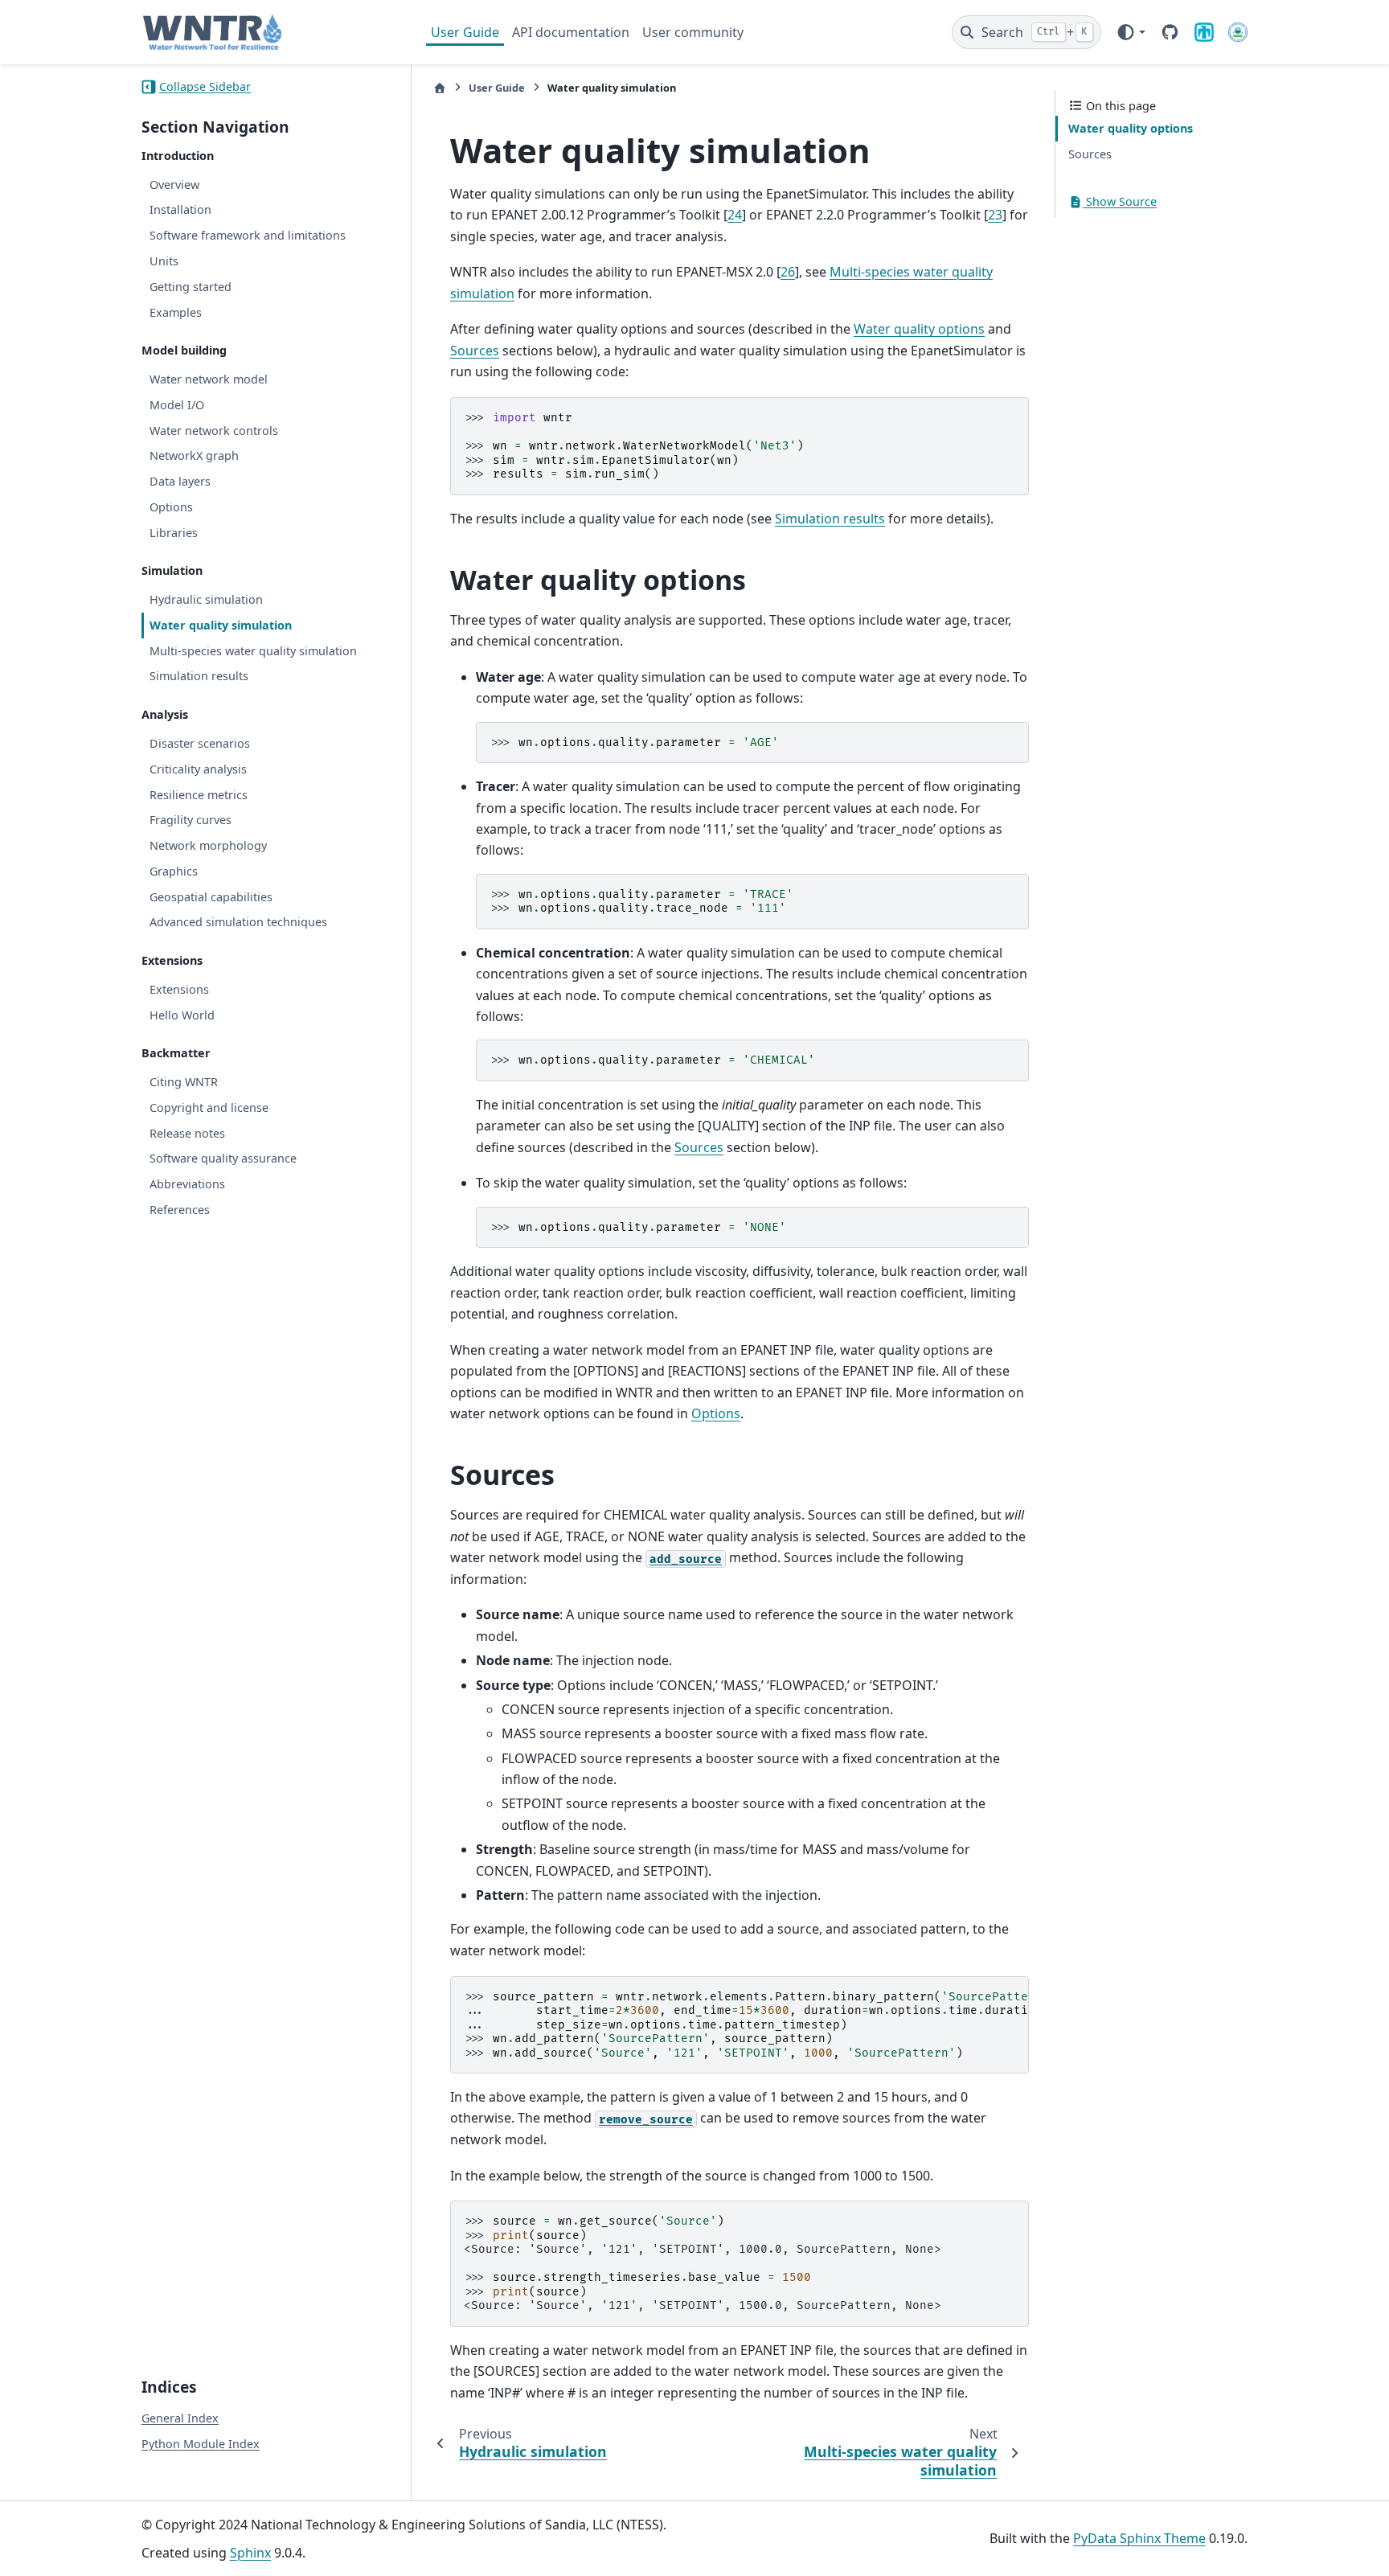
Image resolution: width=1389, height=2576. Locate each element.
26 (788, 272)
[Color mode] (1131, 32)
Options (171, 507)
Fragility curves (191, 820)
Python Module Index (201, 2444)
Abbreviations (187, 1184)
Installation (180, 209)
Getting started (191, 287)
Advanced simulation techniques (238, 922)
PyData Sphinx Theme (1139, 2538)
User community (693, 32)
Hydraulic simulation (206, 599)
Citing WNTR (184, 1082)
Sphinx (250, 2553)
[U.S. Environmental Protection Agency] (1238, 32)
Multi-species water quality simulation (253, 651)
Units (164, 261)
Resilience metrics (199, 795)
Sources (1090, 154)
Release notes (187, 1133)
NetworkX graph (194, 455)
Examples (176, 312)
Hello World (182, 1015)
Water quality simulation (221, 625)
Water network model (209, 379)
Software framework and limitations (248, 235)
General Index (180, 2418)
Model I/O (177, 405)
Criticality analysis (198, 769)
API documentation (571, 32)
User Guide (465, 32)
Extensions (179, 989)
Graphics (174, 871)
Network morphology (208, 845)
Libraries (174, 533)
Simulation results (199, 676)
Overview (174, 185)
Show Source (1120, 201)
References (180, 1210)
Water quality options (1131, 128)
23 (995, 215)
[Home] (440, 88)
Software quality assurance (223, 1158)
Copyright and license (209, 1108)
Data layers (180, 481)
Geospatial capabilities (211, 897)
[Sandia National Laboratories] (1204, 32)
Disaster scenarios (200, 743)
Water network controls (214, 431)
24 (735, 215)
